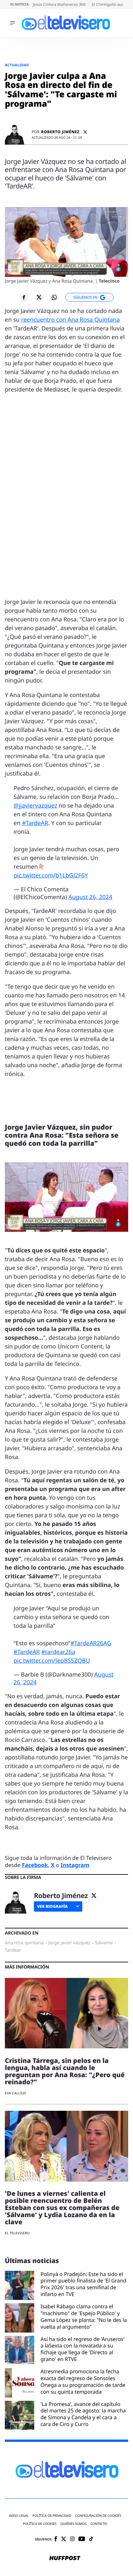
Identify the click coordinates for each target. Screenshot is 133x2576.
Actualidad (17, 65)
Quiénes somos (73, 2524)
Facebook (35, 1865)
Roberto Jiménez (60, 132)
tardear (13, 1950)
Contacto (99, 2524)
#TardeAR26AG (91, 1643)
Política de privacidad (52, 2516)
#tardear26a (58, 1652)
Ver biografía (52, 1906)
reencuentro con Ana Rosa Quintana (70, 320)
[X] (85, 132)
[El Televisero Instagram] (72, 2539)
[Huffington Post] (65, 2559)
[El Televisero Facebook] (56, 2539)
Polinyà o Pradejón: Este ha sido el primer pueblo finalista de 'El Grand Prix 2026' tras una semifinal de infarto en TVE (84, 2284)
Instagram (75, 1865)
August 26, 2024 (90, 897)
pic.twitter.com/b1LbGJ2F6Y (51, 875)
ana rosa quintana (24, 1943)
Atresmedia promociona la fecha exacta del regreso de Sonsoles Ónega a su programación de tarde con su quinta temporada (83, 2382)
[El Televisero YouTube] (82, 2539)
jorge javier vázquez (69, 1943)
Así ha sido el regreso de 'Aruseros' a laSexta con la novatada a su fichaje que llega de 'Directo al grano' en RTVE (83, 2349)
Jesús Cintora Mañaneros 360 (60, 4)
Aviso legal (19, 2516)
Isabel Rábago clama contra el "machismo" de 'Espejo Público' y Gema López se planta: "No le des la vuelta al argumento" (84, 2317)
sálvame (104, 1943)
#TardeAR (35, 823)
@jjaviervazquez (35, 806)
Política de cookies (40, 2524)
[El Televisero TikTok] (91, 2539)
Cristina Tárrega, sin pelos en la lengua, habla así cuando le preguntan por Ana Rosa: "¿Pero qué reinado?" (65, 2071)
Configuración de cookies (98, 2516)
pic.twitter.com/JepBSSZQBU (52, 1661)
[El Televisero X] (64, 2539)
